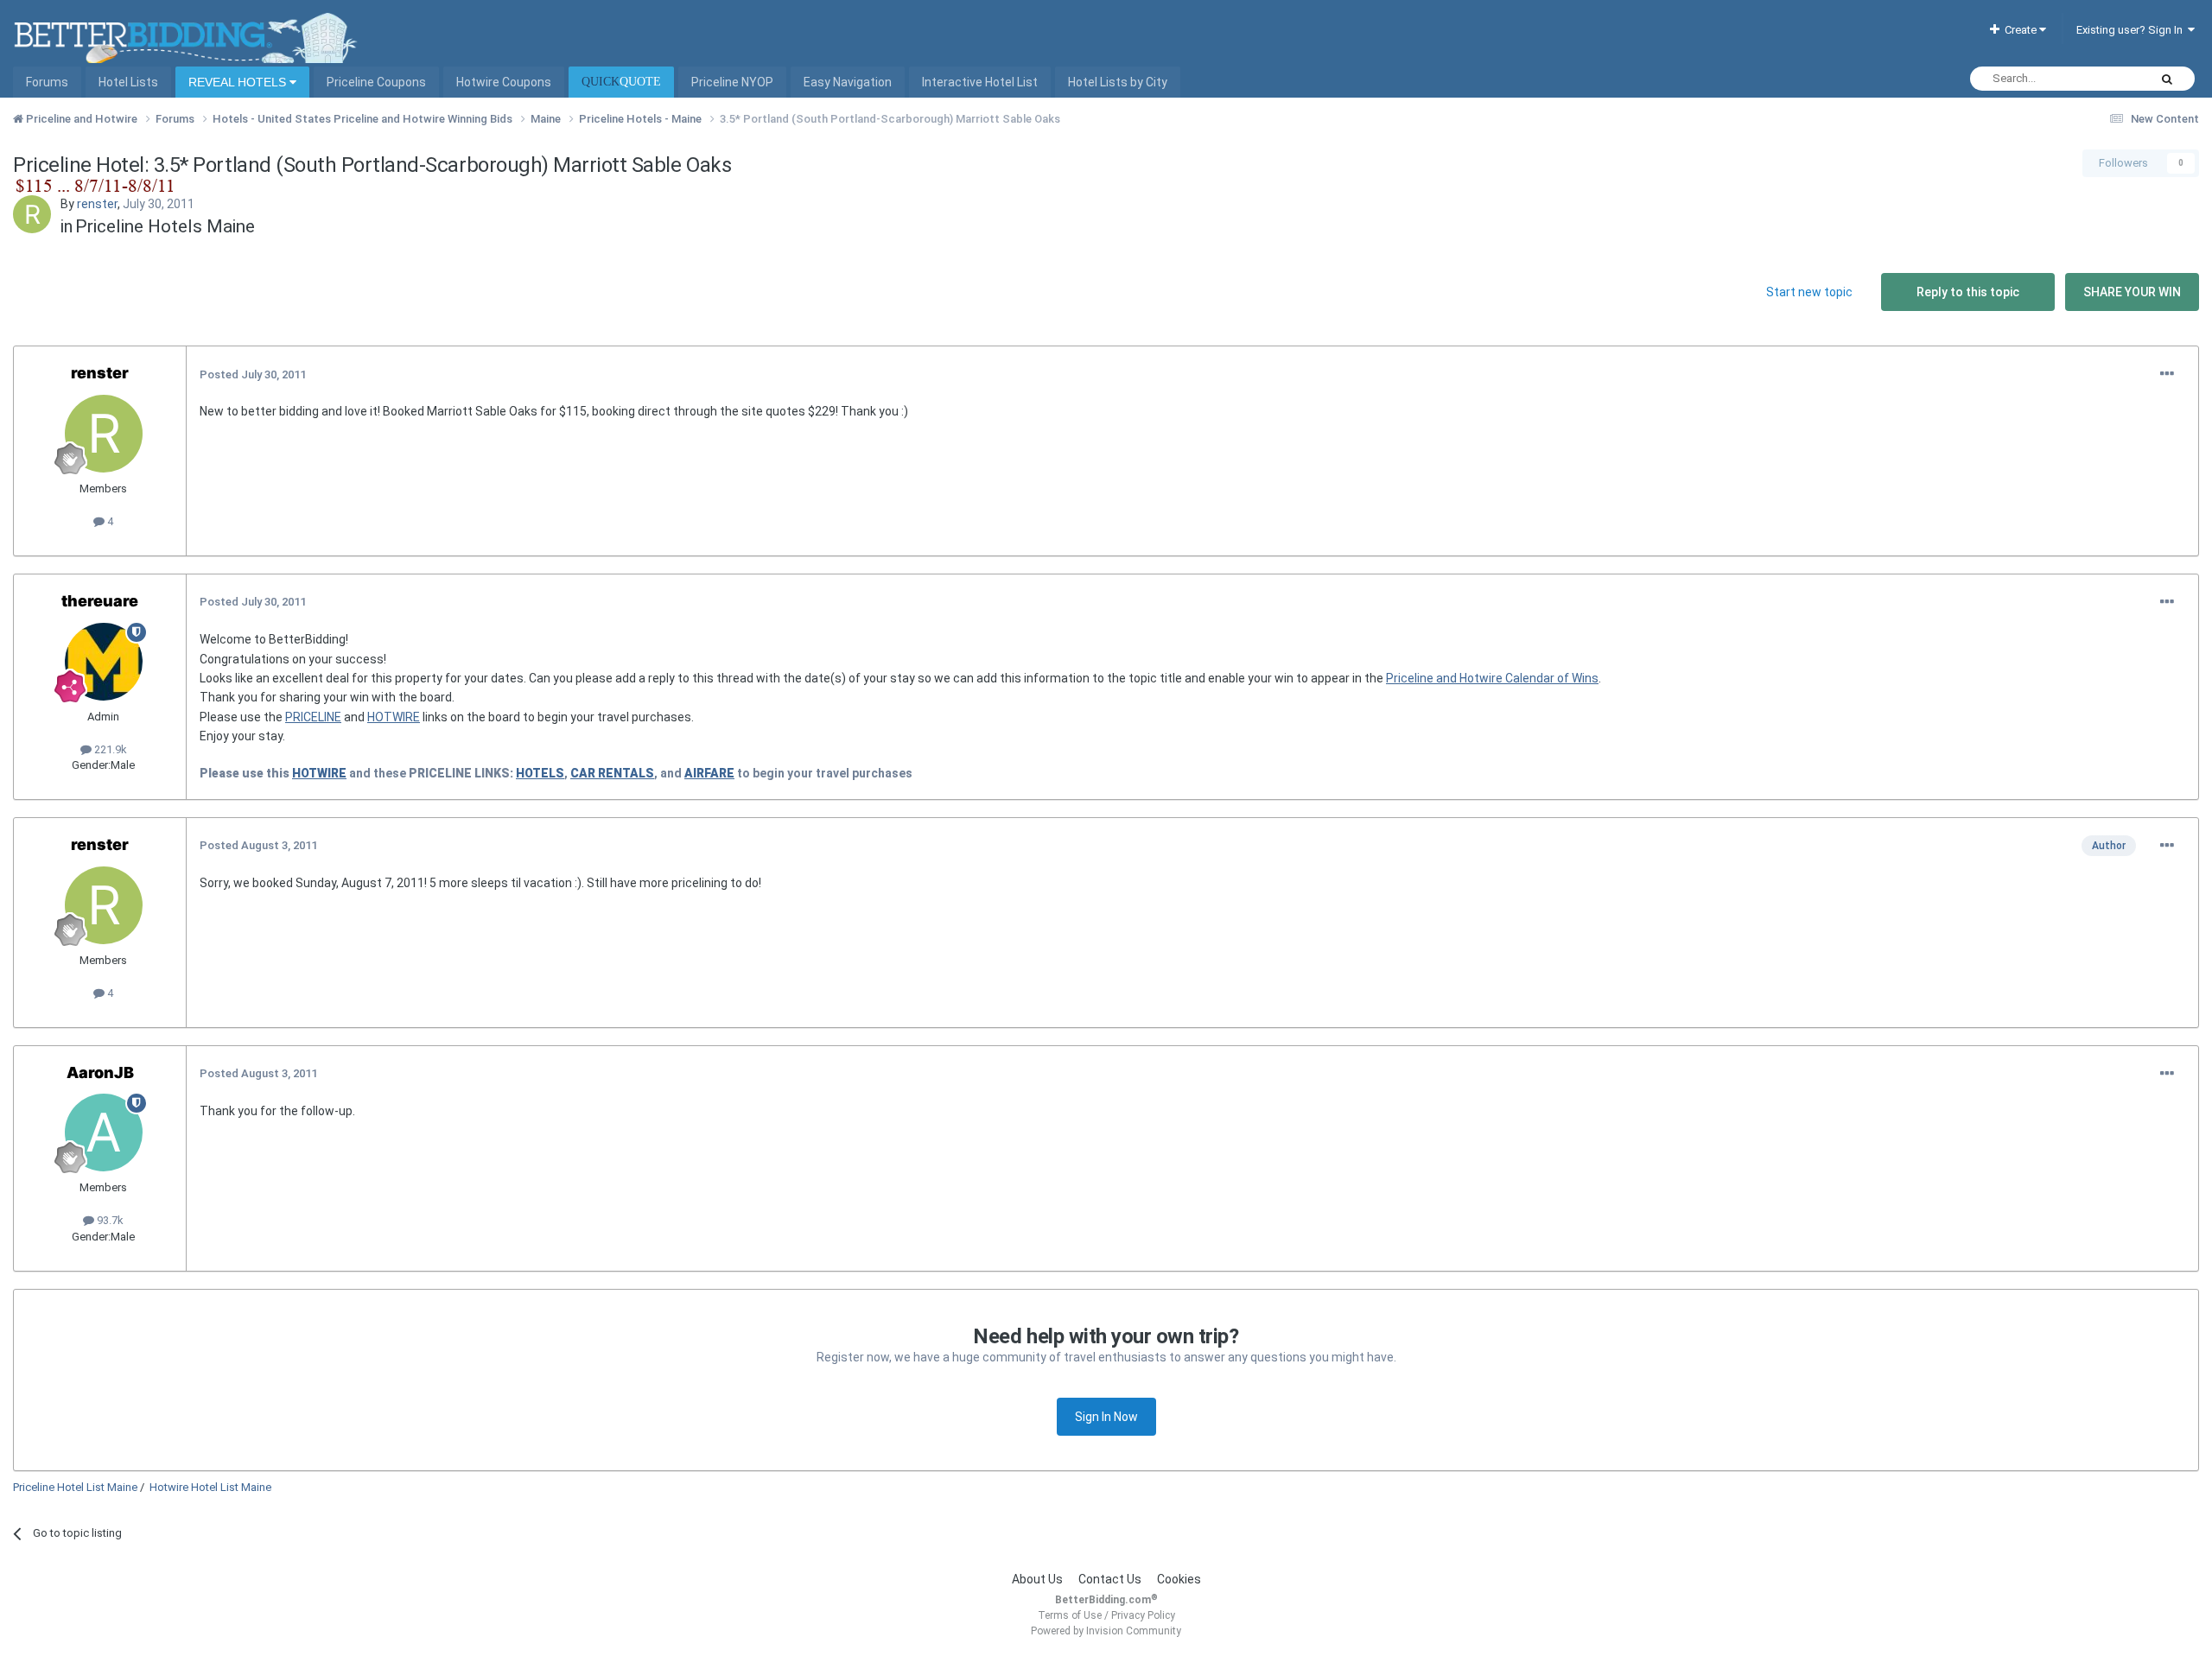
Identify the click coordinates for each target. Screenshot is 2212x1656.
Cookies (1179, 1579)
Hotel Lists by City (1118, 82)
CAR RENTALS (612, 773)
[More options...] (2167, 374)
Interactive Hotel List (980, 82)
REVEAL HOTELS (239, 82)
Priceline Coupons (376, 82)
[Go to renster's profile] (32, 214)
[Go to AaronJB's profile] (104, 1133)
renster (97, 204)
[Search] (2167, 79)
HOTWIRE (394, 717)
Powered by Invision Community (1106, 1631)
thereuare (100, 601)
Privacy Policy (1143, 1615)
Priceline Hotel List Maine (75, 1487)
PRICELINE (313, 717)
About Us (1037, 1579)
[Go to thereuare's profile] (104, 662)
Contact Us (1110, 1579)
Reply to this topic (1968, 292)
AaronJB (100, 1072)
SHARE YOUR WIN (2132, 292)
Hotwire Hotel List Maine (210, 1487)
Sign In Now (1106, 1417)
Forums (47, 82)
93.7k (109, 1220)
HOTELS (540, 773)
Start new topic (1809, 292)
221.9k (109, 749)
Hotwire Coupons (504, 82)
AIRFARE (709, 773)
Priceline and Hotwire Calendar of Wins (1492, 678)
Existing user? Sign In (2132, 30)
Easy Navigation (848, 82)
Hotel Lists (128, 82)
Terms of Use (1070, 1615)
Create (2019, 30)
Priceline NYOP (732, 82)
